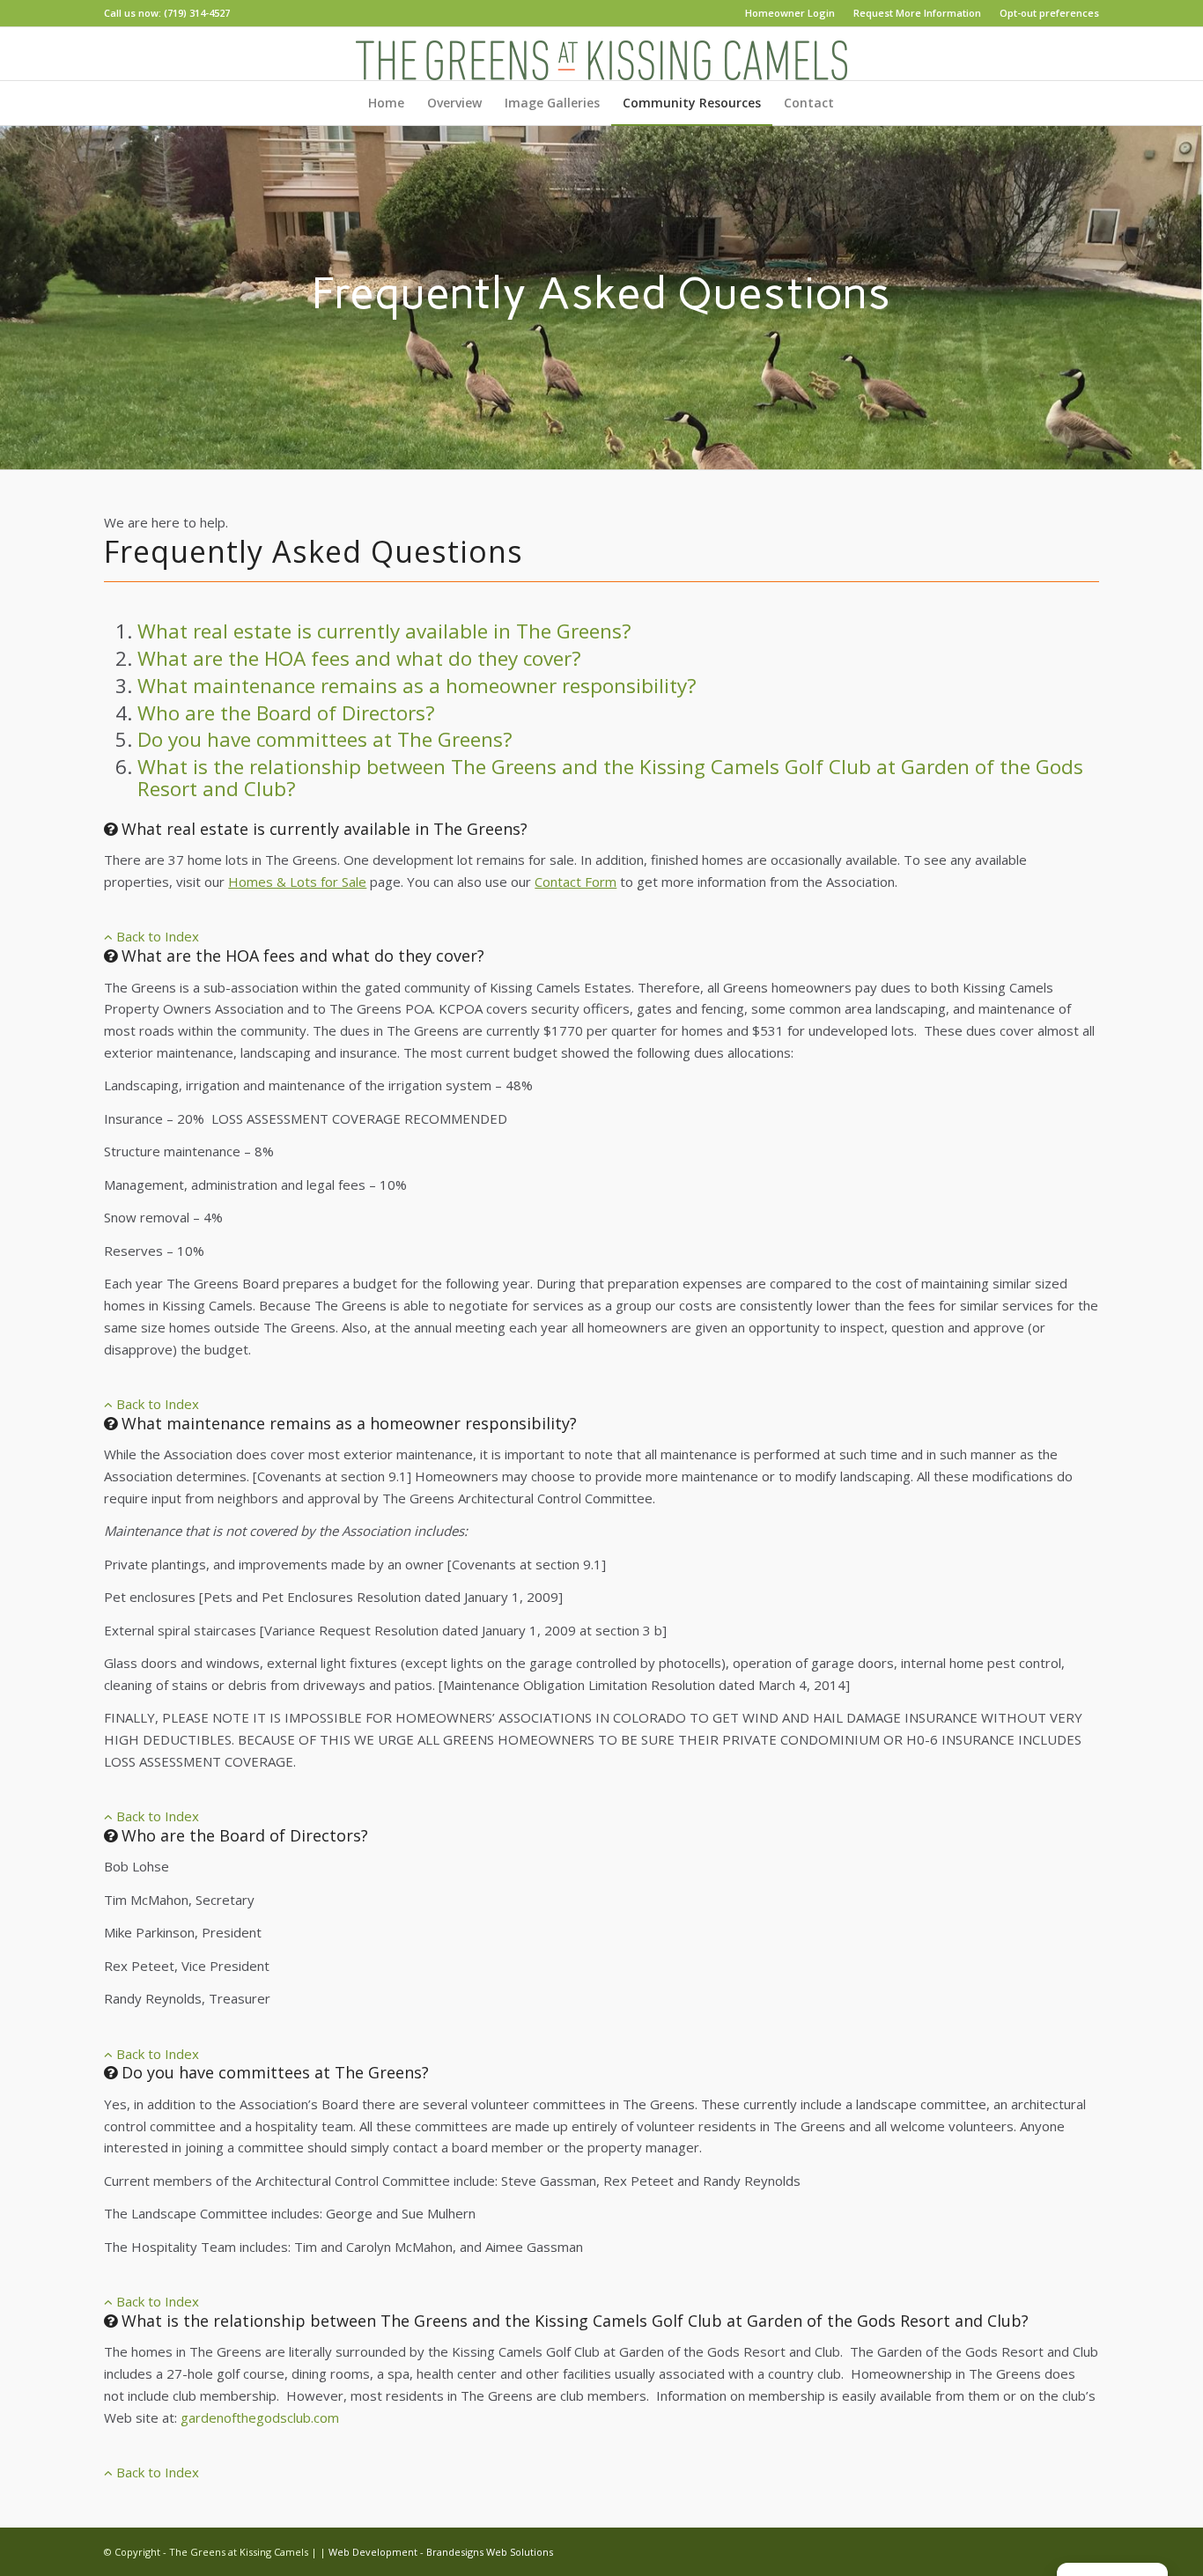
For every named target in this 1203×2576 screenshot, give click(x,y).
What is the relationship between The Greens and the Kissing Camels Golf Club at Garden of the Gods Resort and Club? (610, 778)
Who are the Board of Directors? (286, 713)
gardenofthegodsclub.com (260, 2417)
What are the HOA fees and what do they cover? (359, 658)
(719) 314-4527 (197, 13)
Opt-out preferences (1049, 13)
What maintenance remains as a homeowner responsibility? (417, 686)
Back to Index (156, 936)
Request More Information (917, 13)
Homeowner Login (790, 13)
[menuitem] (790, 13)
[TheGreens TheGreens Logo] (601, 54)
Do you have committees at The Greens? (325, 739)
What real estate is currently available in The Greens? (384, 631)
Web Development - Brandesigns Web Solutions (441, 2552)
